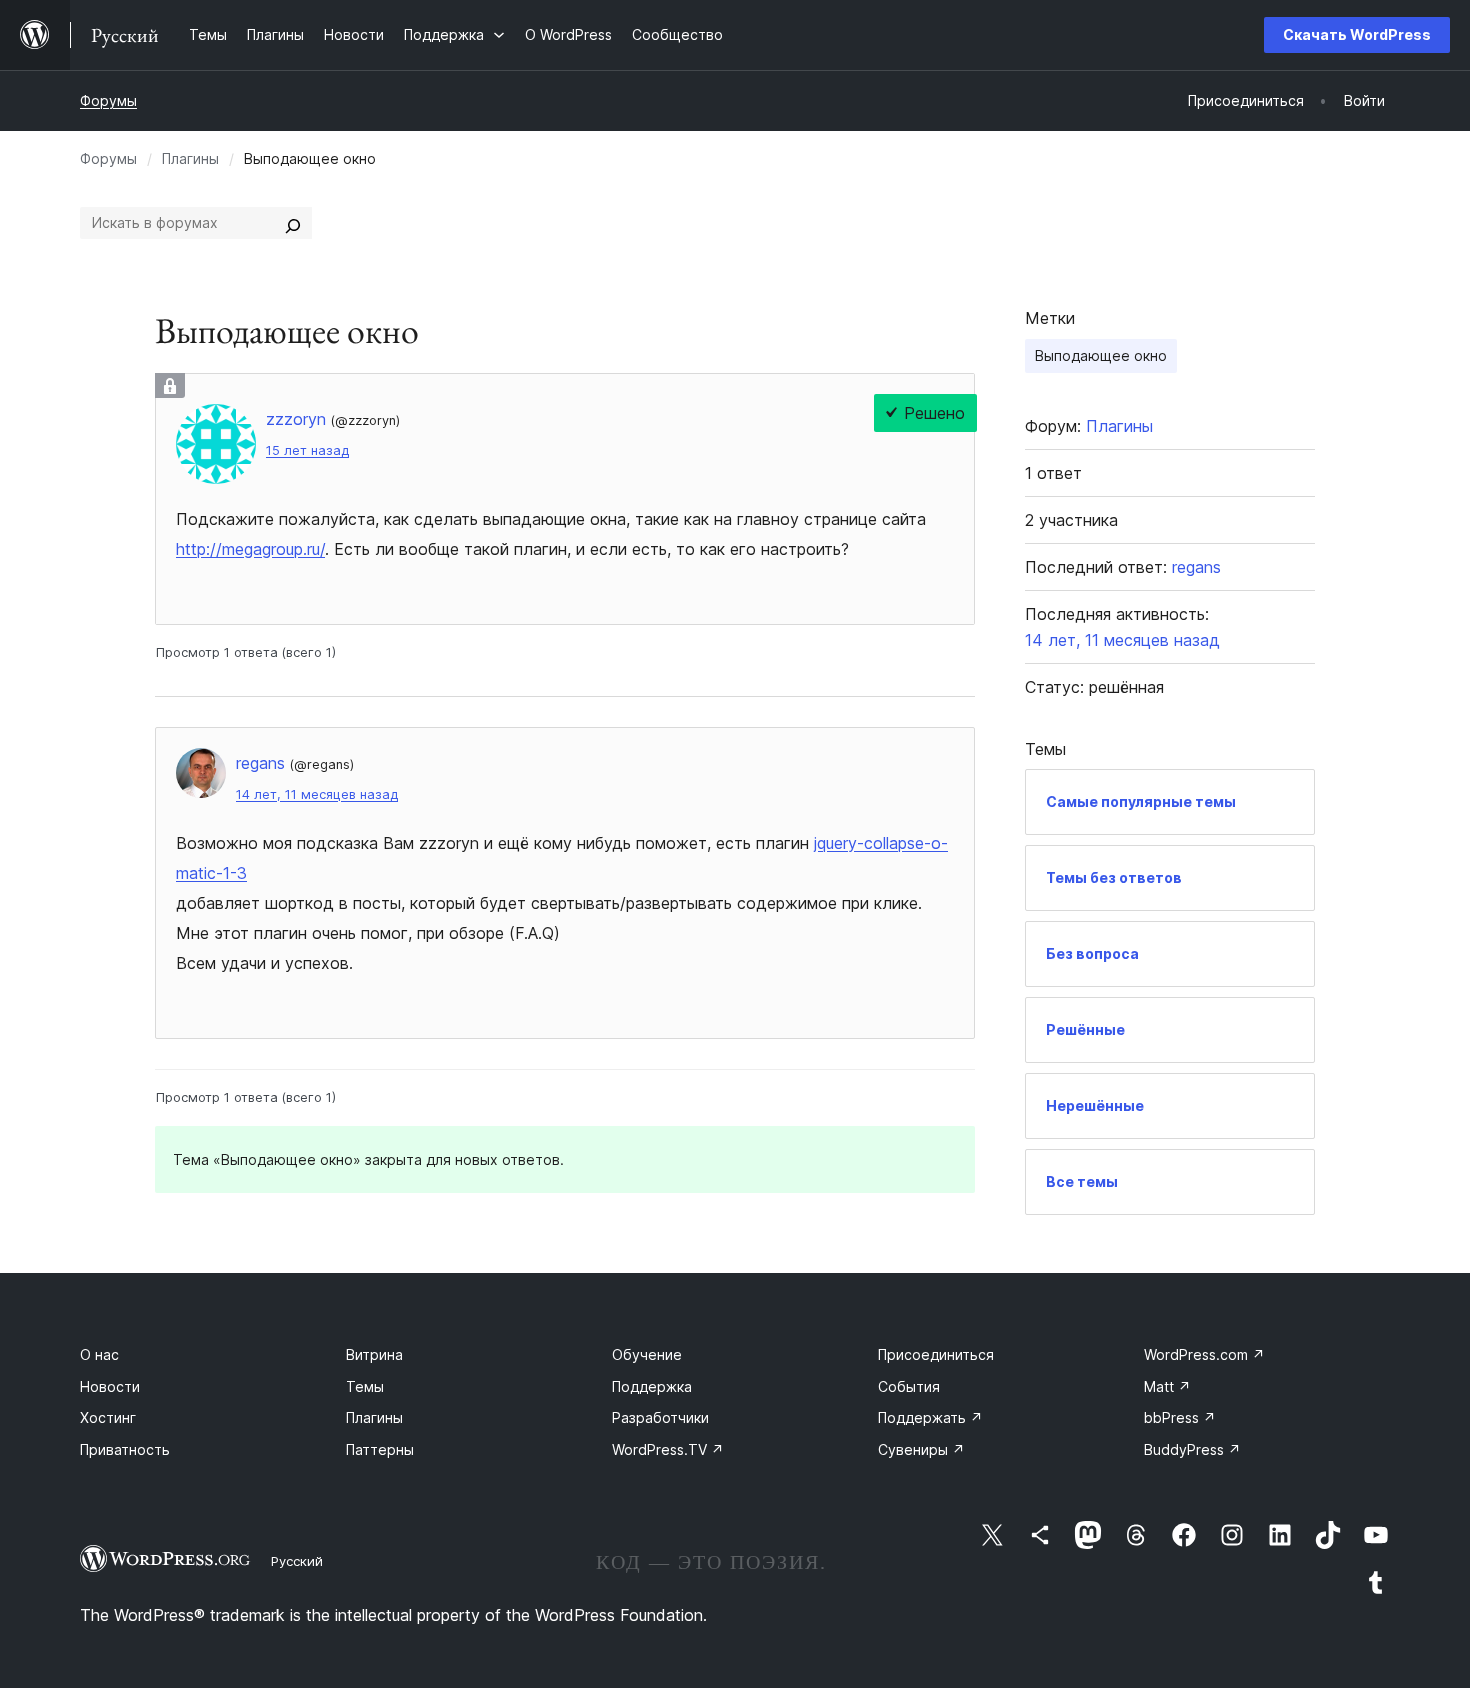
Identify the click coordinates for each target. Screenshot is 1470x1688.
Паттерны (380, 1449)
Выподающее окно (1101, 355)
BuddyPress (1192, 1449)
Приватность (125, 1449)
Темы (365, 1386)
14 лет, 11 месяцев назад (317, 794)
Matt (1167, 1386)
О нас (99, 1354)
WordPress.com (1204, 1354)
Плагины (190, 158)
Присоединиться (936, 1354)
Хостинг (108, 1417)
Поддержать (930, 1417)
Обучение (647, 1354)
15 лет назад (307, 450)
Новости (110, 1386)
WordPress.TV (668, 1449)
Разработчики (660, 1417)
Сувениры (921, 1449)
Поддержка (652, 1386)
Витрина (374, 1354)
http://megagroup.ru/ (250, 549)
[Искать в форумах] (293, 223)
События (909, 1386)
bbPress (1180, 1417)
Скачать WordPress (1357, 34)
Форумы (108, 100)
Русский (297, 1561)
